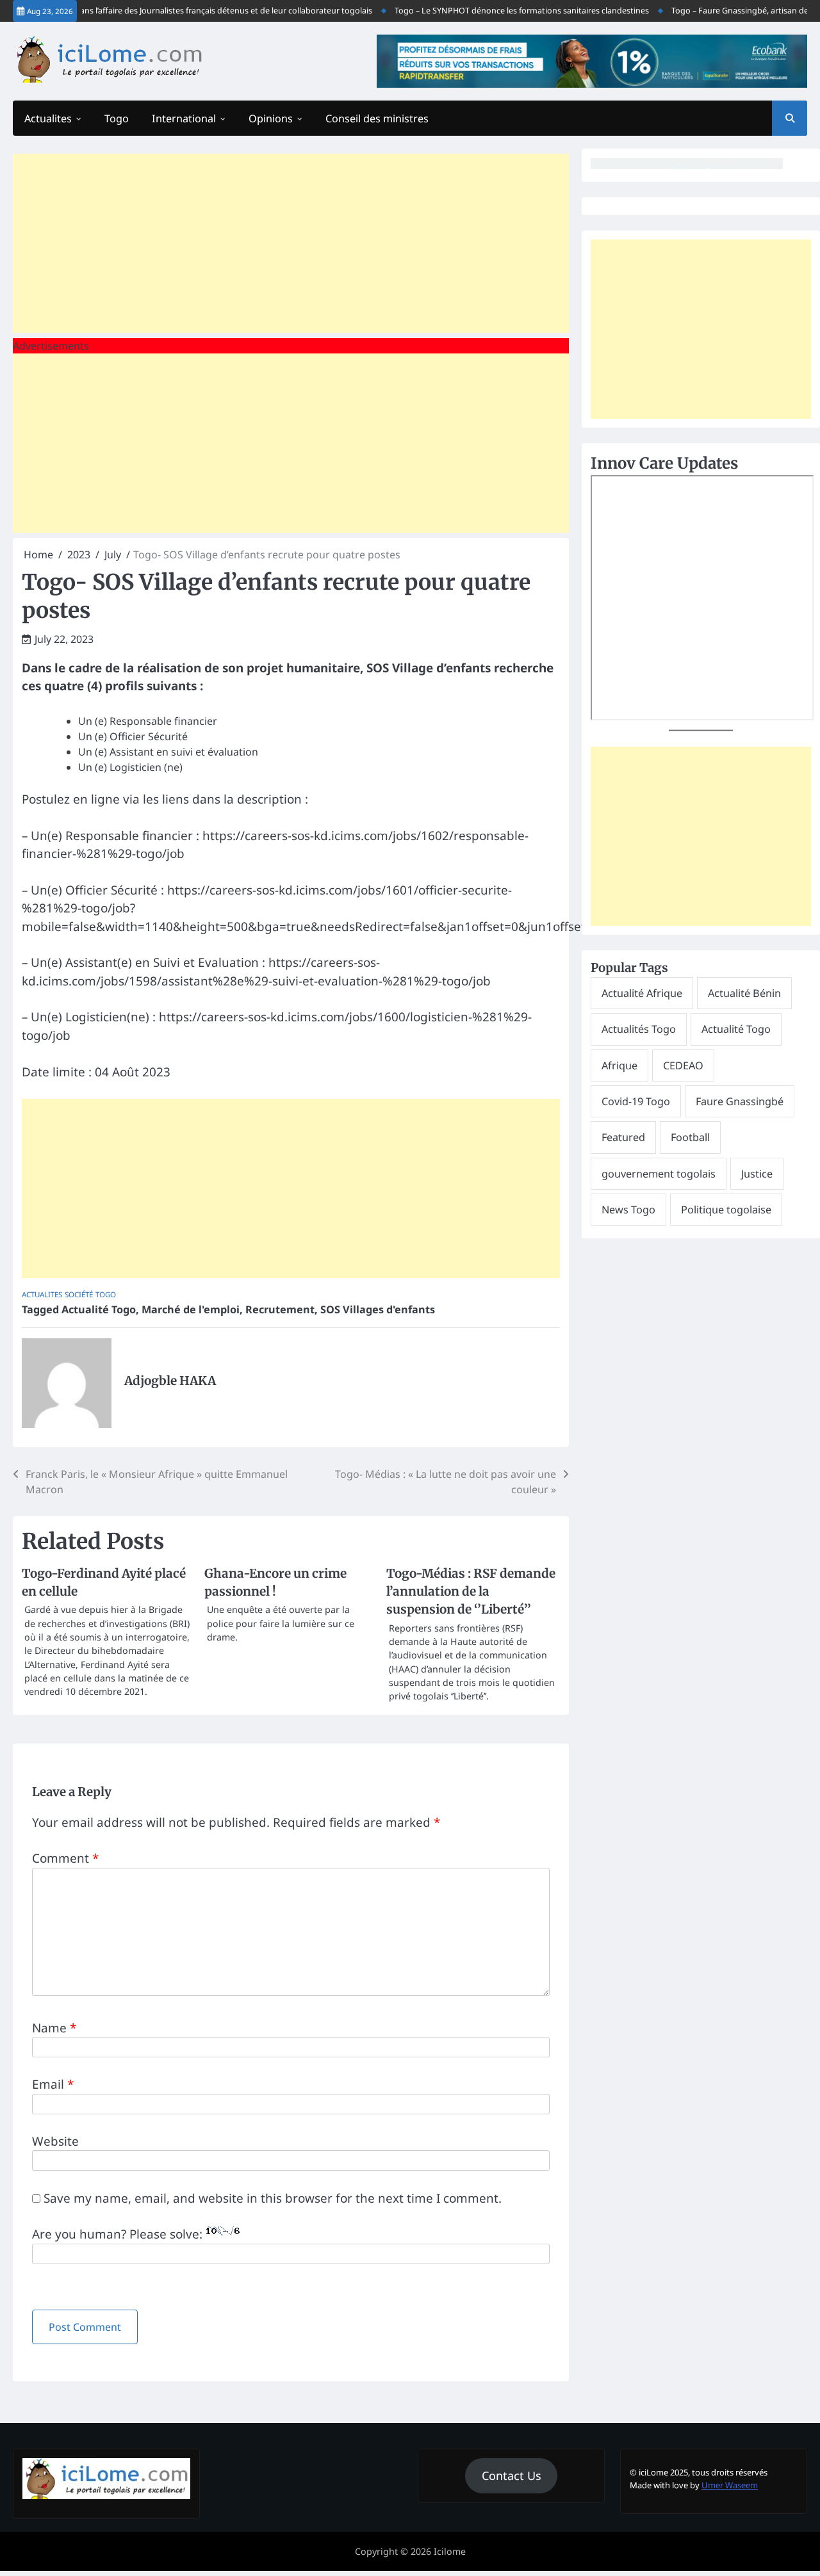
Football (690, 1138)
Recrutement (280, 1309)
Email (53, 2084)
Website (55, 2141)
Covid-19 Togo (636, 1101)
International (184, 118)
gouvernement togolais (659, 1174)
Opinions (271, 118)
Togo (117, 118)
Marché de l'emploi (191, 1309)
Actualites (48, 118)
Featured (623, 1138)
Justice (757, 1174)
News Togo (628, 1210)
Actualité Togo (99, 1309)
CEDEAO (683, 1065)
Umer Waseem (730, 2485)
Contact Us (512, 2475)
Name (54, 2028)
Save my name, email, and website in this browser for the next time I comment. (273, 2198)
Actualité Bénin (744, 993)
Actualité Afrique (642, 993)
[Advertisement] (291, 243)
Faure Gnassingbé (740, 1101)
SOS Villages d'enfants (378, 1309)
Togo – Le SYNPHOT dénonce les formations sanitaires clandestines (503, 11)
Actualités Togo (639, 1030)
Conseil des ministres (377, 118)
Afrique (619, 1065)
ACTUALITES (42, 1294)
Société (79, 1294)
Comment (65, 1858)
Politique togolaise (726, 1210)
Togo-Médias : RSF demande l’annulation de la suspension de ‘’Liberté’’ (471, 1592)
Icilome (450, 2551)
